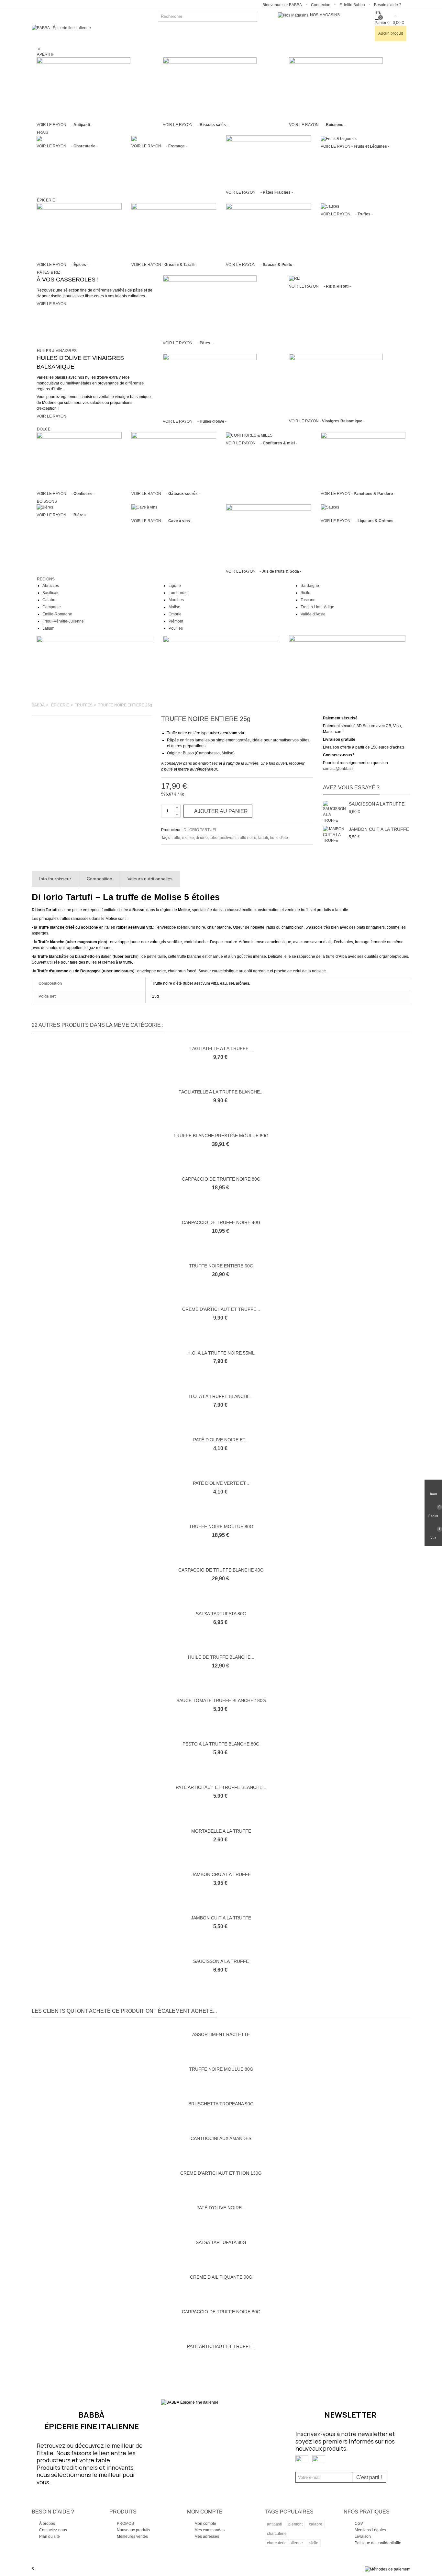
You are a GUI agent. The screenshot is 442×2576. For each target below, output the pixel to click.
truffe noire (247, 838)
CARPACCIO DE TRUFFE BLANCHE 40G (221, 1570)
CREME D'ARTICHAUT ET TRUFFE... (221, 1309)
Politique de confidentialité (378, 2543)
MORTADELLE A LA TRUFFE (221, 1831)
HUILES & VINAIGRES (57, 351)
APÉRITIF (45, 54)
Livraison (363, 2536)
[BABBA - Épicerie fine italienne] (61, 28)
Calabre (50, 600)
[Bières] (45, 507)
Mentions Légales (370, 2530)
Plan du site (49, 2536)
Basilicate (51, 593)
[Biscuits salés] (210, 88)
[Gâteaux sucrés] (174, 460)
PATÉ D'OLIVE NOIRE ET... (221, 1440)
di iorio (202, 838)
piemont (295, 2524)
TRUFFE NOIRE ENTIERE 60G (221, 1266)
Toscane (308, 600)
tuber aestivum (223, 838)
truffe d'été (279, 838)
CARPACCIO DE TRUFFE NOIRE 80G (221, 1179)
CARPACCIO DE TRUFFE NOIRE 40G (221, 1222)
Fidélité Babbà (352, 5)
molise (188, 838)
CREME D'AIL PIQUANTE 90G (221, 2277)
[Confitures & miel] (249, 435)
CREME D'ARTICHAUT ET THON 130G (221, 2173)
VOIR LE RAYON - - (64, 125)
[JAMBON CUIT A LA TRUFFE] (334, 837)
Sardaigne (310, 586)
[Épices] (79, 231)
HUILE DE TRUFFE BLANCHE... (221, 1657)
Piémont (176, 621)
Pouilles (176, 628)
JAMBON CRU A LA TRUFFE (221, 1874)
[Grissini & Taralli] (174, 231)
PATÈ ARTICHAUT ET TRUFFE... (221, 2346)
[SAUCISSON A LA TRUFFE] (334, 812)
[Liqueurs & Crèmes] (330, 507)
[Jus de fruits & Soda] (268, 532)
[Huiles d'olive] (210, 385)
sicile (314, 2543)
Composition (99, 879)
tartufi (263, 838)
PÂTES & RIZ (49, 272)
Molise (174, 607)
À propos (47, 2524)
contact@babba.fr (338, 769)
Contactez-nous (53, 2530)
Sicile (305, 593)
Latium (48, 628)
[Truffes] (330, 206)
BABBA (38, 705)
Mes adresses (206, 2536)
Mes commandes (209, 2530)
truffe (176, 838)
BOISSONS (47, 501)
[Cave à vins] (144, 507)
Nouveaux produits (133, 2530)
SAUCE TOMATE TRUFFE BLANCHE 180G (221, 1700)
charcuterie (277, 2534)
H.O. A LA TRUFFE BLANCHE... (221, 1396)
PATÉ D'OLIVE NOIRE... (221, 2208)
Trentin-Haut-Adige (317, 607)
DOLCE (44, 429)
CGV (359, 2524)
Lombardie (178, 593)
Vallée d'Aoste (313, 614)
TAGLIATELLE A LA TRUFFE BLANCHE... (221, 1092)
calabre (316, 2524)
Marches (176, 600)
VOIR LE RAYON (51, 304)
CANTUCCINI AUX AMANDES (221, 2138)
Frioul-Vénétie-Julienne (63, 621)
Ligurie (175, 586)
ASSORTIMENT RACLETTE (221, 2034)
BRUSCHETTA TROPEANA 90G (221, 2104)
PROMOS (125, 2524)
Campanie (52, 607)
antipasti (274, 2524)
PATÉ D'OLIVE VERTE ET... (221, 1483)
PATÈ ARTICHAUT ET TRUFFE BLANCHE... (221, 1787)
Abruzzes (51, 586)
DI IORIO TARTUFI (200, 830)
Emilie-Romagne (57, 614)
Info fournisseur (55, 879)
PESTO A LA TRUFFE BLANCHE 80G (221, 1744)
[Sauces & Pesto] (268, 231)
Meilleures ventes (132, 2536)
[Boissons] (336, 88)
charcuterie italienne (285, 2543)
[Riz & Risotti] (295, 278)
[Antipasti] (83, 88)
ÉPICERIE (46, 200)
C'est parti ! (369, 2477)
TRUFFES (84, 705)
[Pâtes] (210, 306)
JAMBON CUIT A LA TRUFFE (379, 829)
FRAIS (43, 132)
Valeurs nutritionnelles (150, 879)
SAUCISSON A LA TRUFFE (377, 804)
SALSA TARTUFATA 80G (221, 1614)
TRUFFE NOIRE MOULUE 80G (221, 1527)
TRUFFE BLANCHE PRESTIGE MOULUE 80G (221, 1136)
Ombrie (175, 614)
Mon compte (205, 2524)
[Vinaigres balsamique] (336, 385)
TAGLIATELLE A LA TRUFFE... (221, 1048)
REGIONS (46, 579)
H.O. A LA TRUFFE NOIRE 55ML (221, 1353)
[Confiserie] (79, 460)
